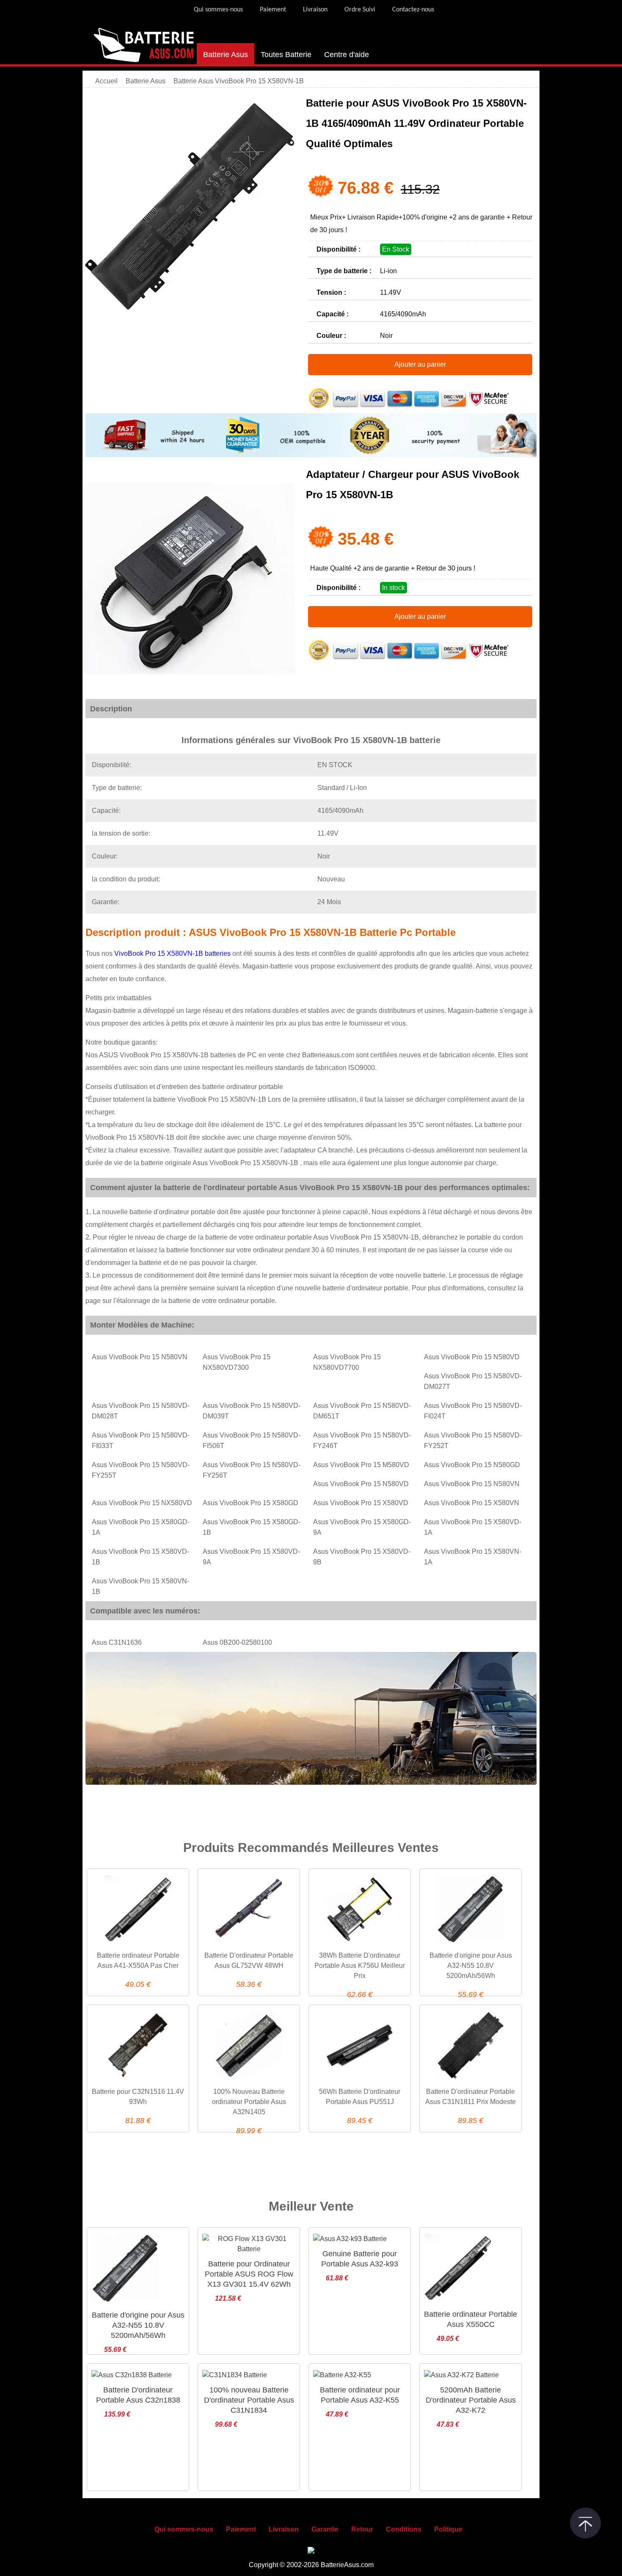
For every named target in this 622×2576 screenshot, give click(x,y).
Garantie (325, 2529)
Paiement (273, 10)
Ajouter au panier (420, 364)
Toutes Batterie (286, 55)
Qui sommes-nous (218, 10)
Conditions (404, 2529)
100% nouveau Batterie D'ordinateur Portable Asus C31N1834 (249, 2400)
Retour (362, 2529)
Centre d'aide (347, 55)
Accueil (106, 81)
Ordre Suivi (360, 10)
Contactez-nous (413, 10)
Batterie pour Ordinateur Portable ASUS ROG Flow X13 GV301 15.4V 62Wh (249, 2274)
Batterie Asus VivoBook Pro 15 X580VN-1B (239, 81)
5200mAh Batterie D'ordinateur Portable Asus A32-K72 (471, 2400)
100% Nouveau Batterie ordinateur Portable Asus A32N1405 (249, 2102)
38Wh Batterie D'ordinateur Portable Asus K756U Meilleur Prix (360, 1966)
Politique (448, 2529)
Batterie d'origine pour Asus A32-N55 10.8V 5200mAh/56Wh (471, 1966)
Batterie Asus (226, 55)
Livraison (315, 10)
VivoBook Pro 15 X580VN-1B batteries (173, 953)
